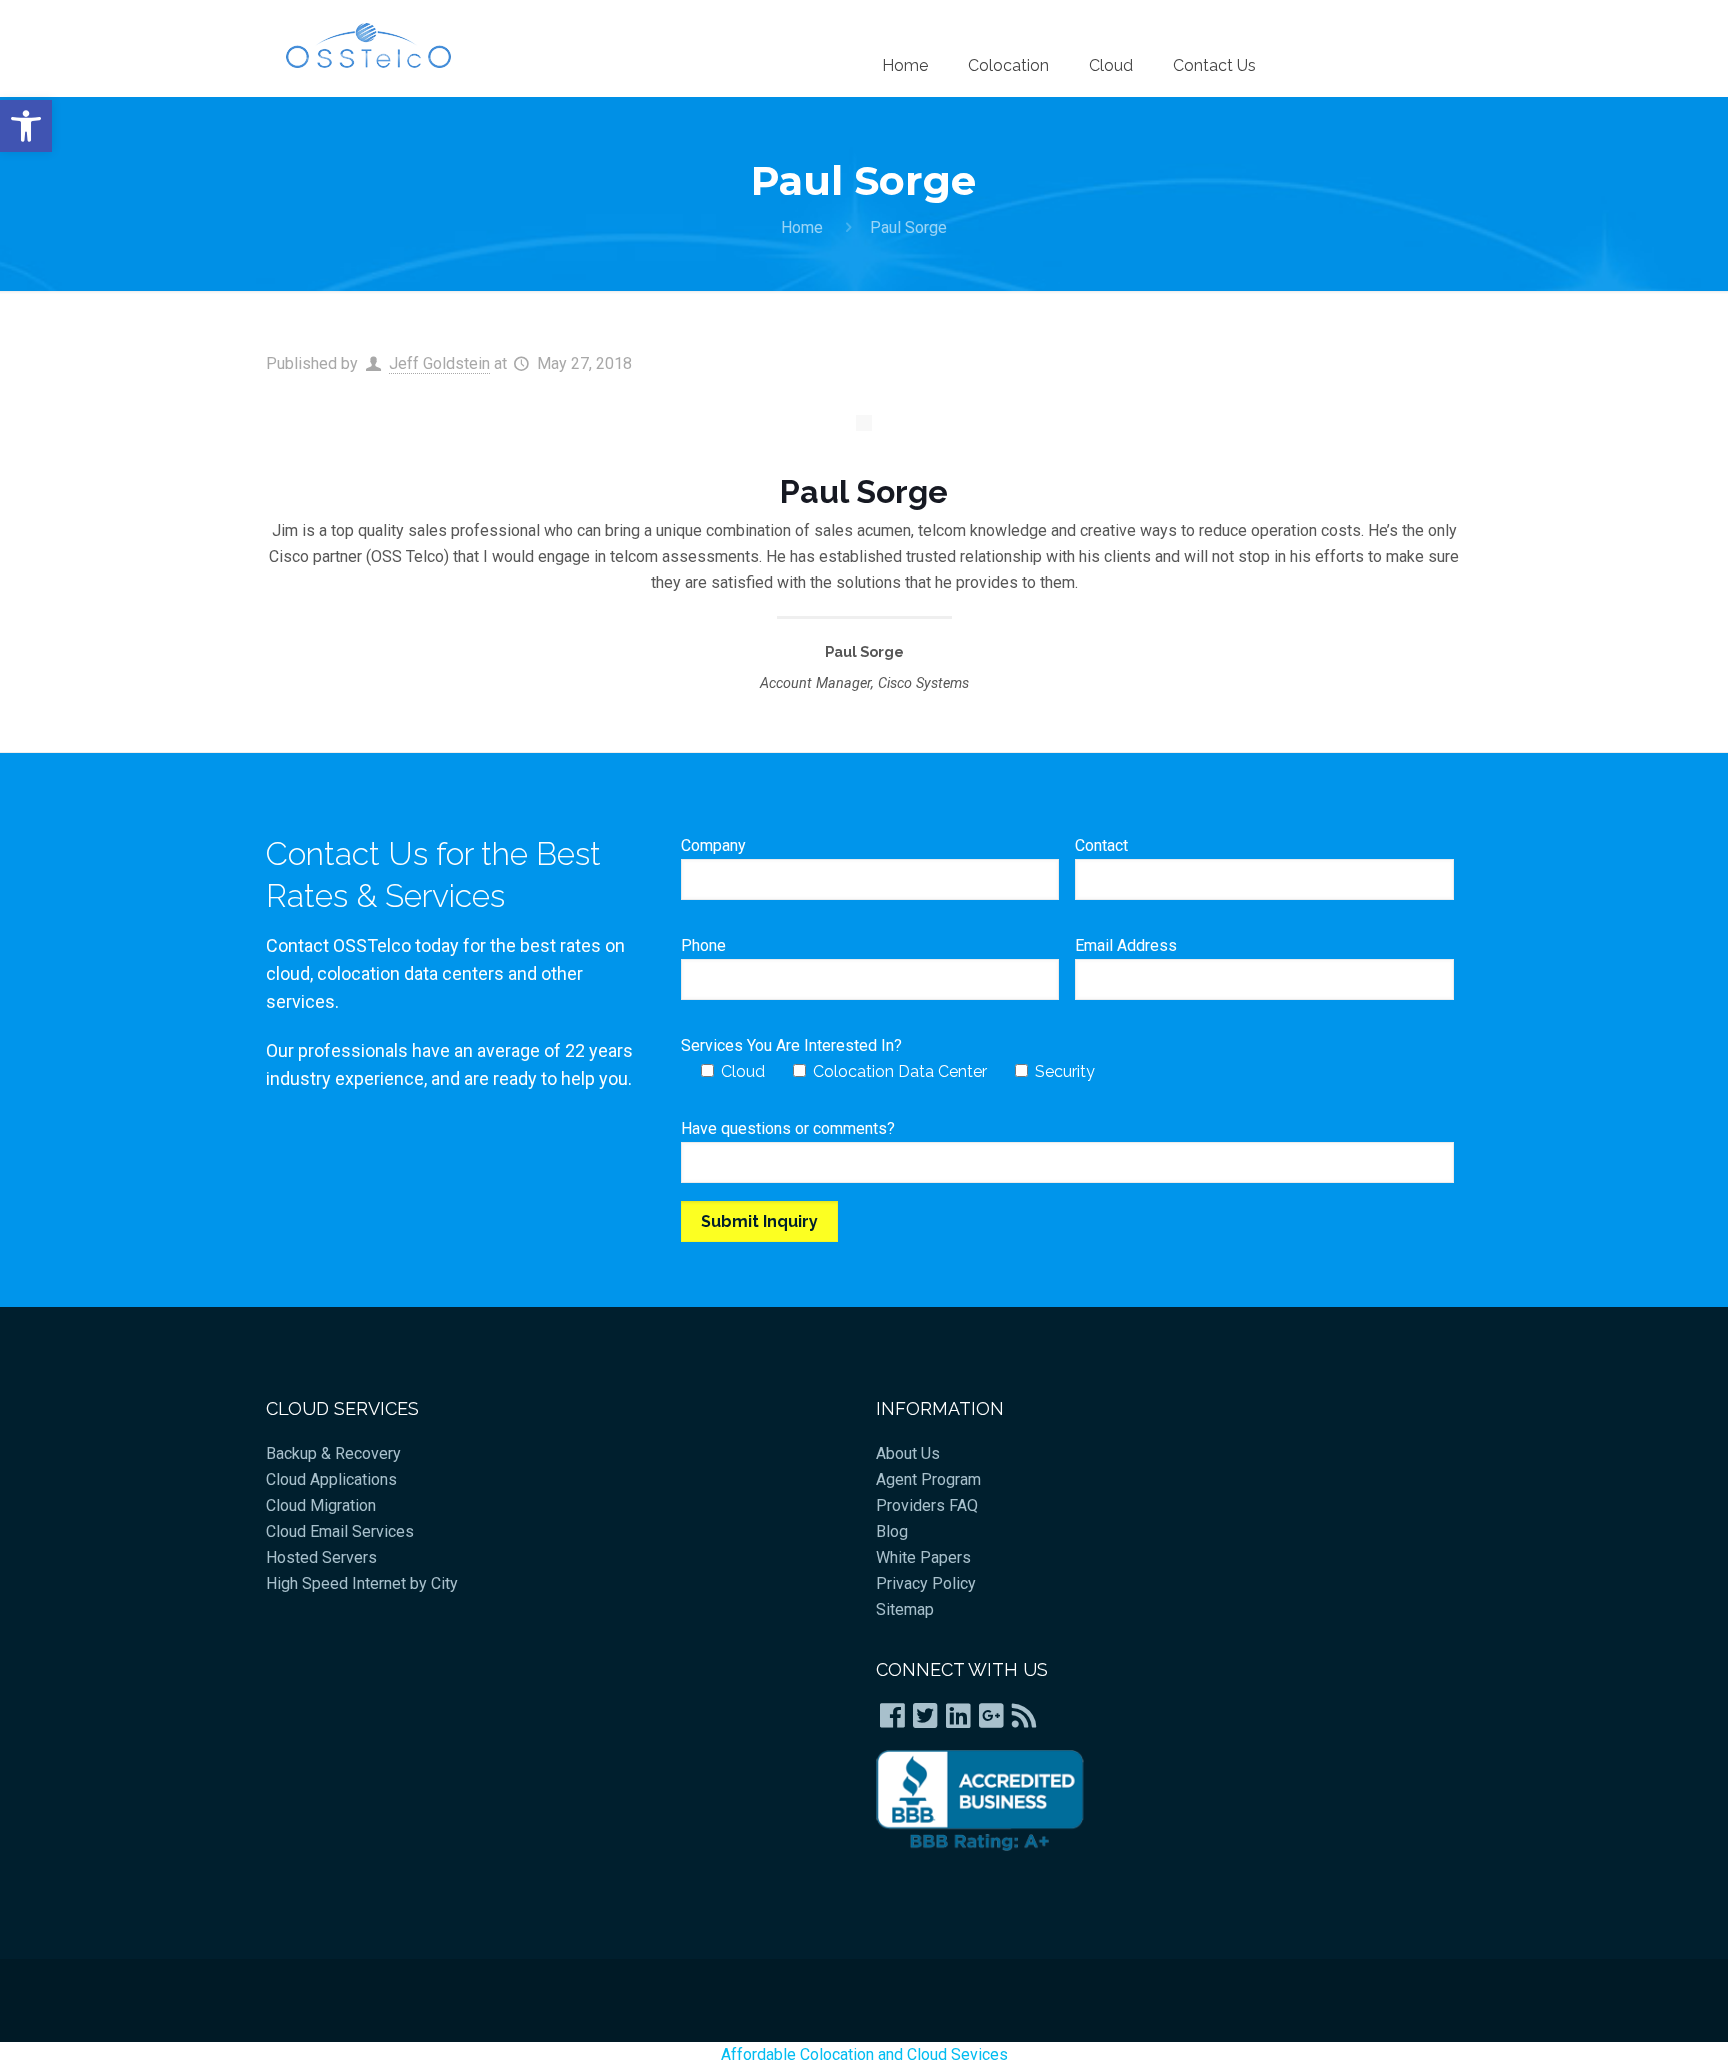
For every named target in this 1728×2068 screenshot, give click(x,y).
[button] (26, 126)
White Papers (923, 1557)
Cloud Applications (331, 1479)
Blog (892, 1531)
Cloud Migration (321, 1505)
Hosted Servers (321, 1557)
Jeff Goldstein (439, 363)
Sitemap (905, 1609)
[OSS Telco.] (368, 45)
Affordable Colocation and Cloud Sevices (864, 2054)
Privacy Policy (926, 1583)
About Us (908, 1453)
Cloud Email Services (340, 1531)
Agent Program (928, 1479)
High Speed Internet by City (362, 1583)
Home (802, 227)
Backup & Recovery (333, 1453)
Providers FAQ (927, 1505)
